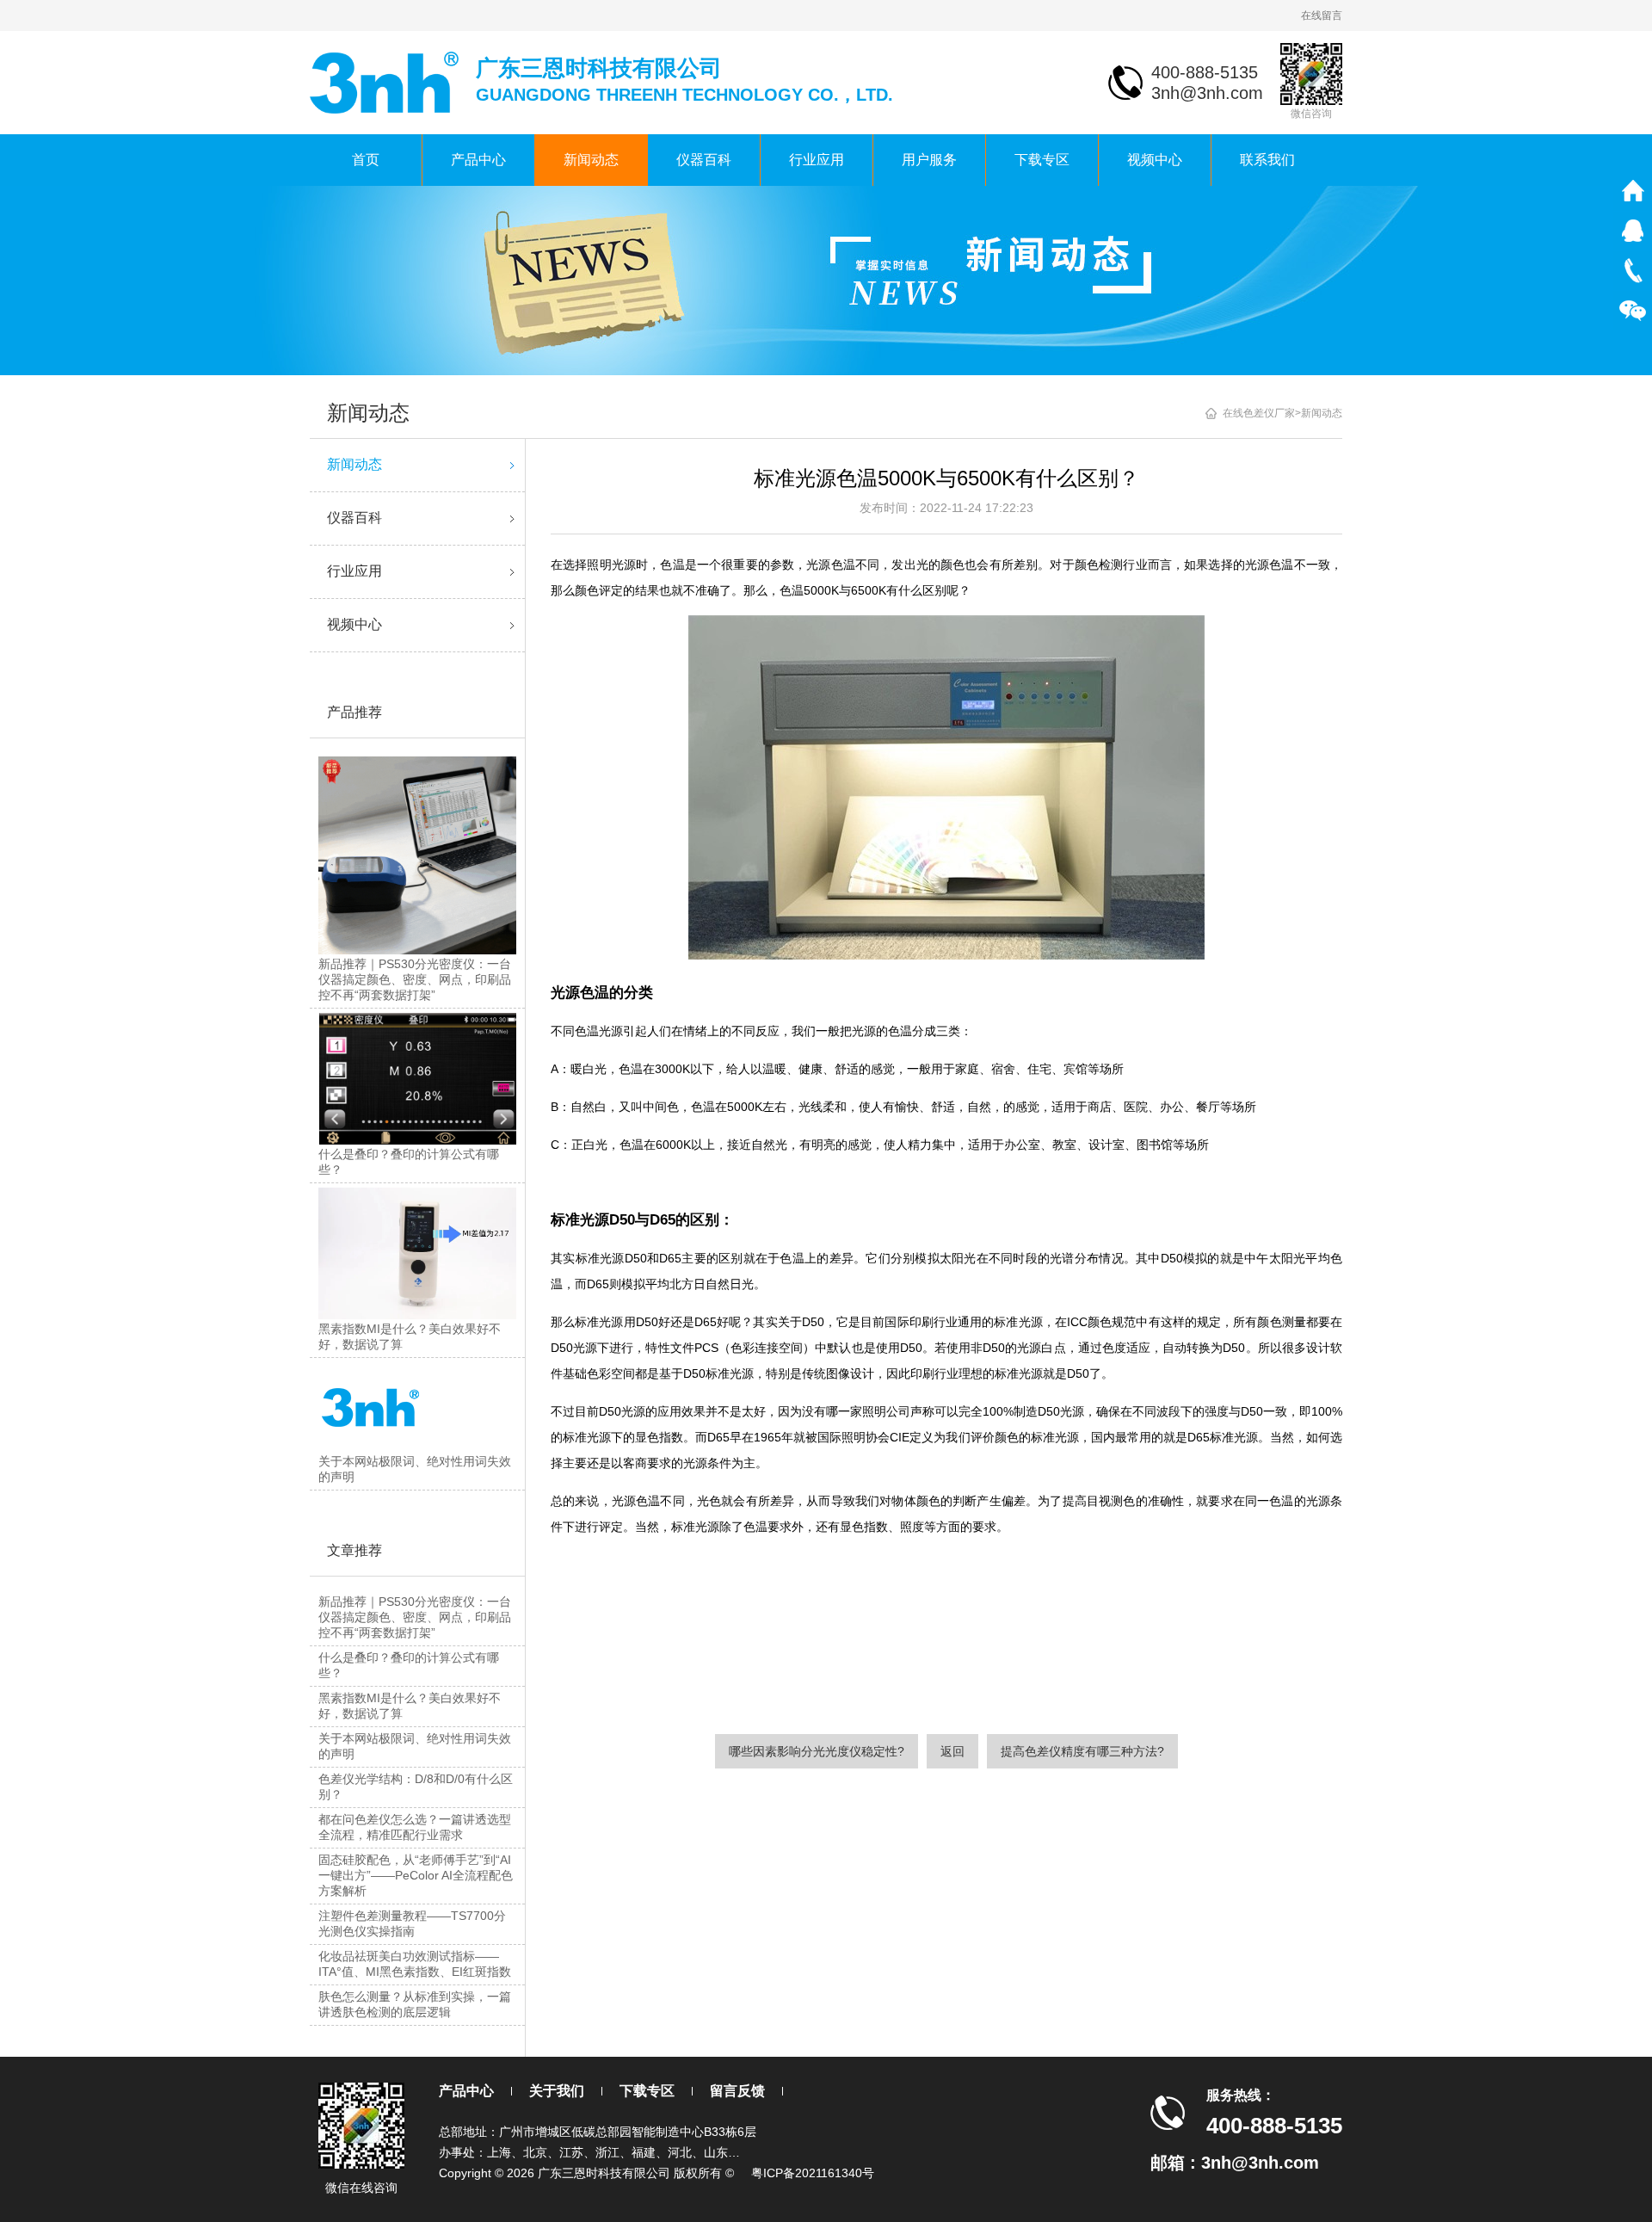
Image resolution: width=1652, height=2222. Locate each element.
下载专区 (1042, 160)
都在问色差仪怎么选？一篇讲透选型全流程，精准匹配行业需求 (415, 1827)
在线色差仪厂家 (1259, 413)
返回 (952, 1751)
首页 (366, 160)
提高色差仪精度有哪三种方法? (1082, 1751)
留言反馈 (737, 2091)
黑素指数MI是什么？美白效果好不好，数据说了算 (410, 1706)
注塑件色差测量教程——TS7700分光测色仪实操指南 (412, 1923)
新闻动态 (591, 160)
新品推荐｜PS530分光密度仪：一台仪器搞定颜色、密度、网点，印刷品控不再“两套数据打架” (415, 1617)
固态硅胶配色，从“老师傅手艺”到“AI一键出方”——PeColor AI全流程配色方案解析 (416, 1875)
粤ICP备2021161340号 (813, 2173)
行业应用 (817, 160)
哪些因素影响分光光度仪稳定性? (817, 1751)
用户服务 (929, 160)
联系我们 (1267, 160)
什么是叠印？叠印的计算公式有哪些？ (409, 1665)
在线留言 (1322, 15)
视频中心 (1155, 160)
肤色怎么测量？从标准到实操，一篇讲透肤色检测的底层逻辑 (415, 2004)
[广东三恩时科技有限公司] (386, 81)
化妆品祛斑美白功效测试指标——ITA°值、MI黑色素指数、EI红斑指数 (415, 1964)
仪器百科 (704, 160)
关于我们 (557, 2091)
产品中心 (478, 160)
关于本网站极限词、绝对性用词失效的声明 (415, 1746)
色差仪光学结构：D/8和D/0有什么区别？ (416, 1787)
